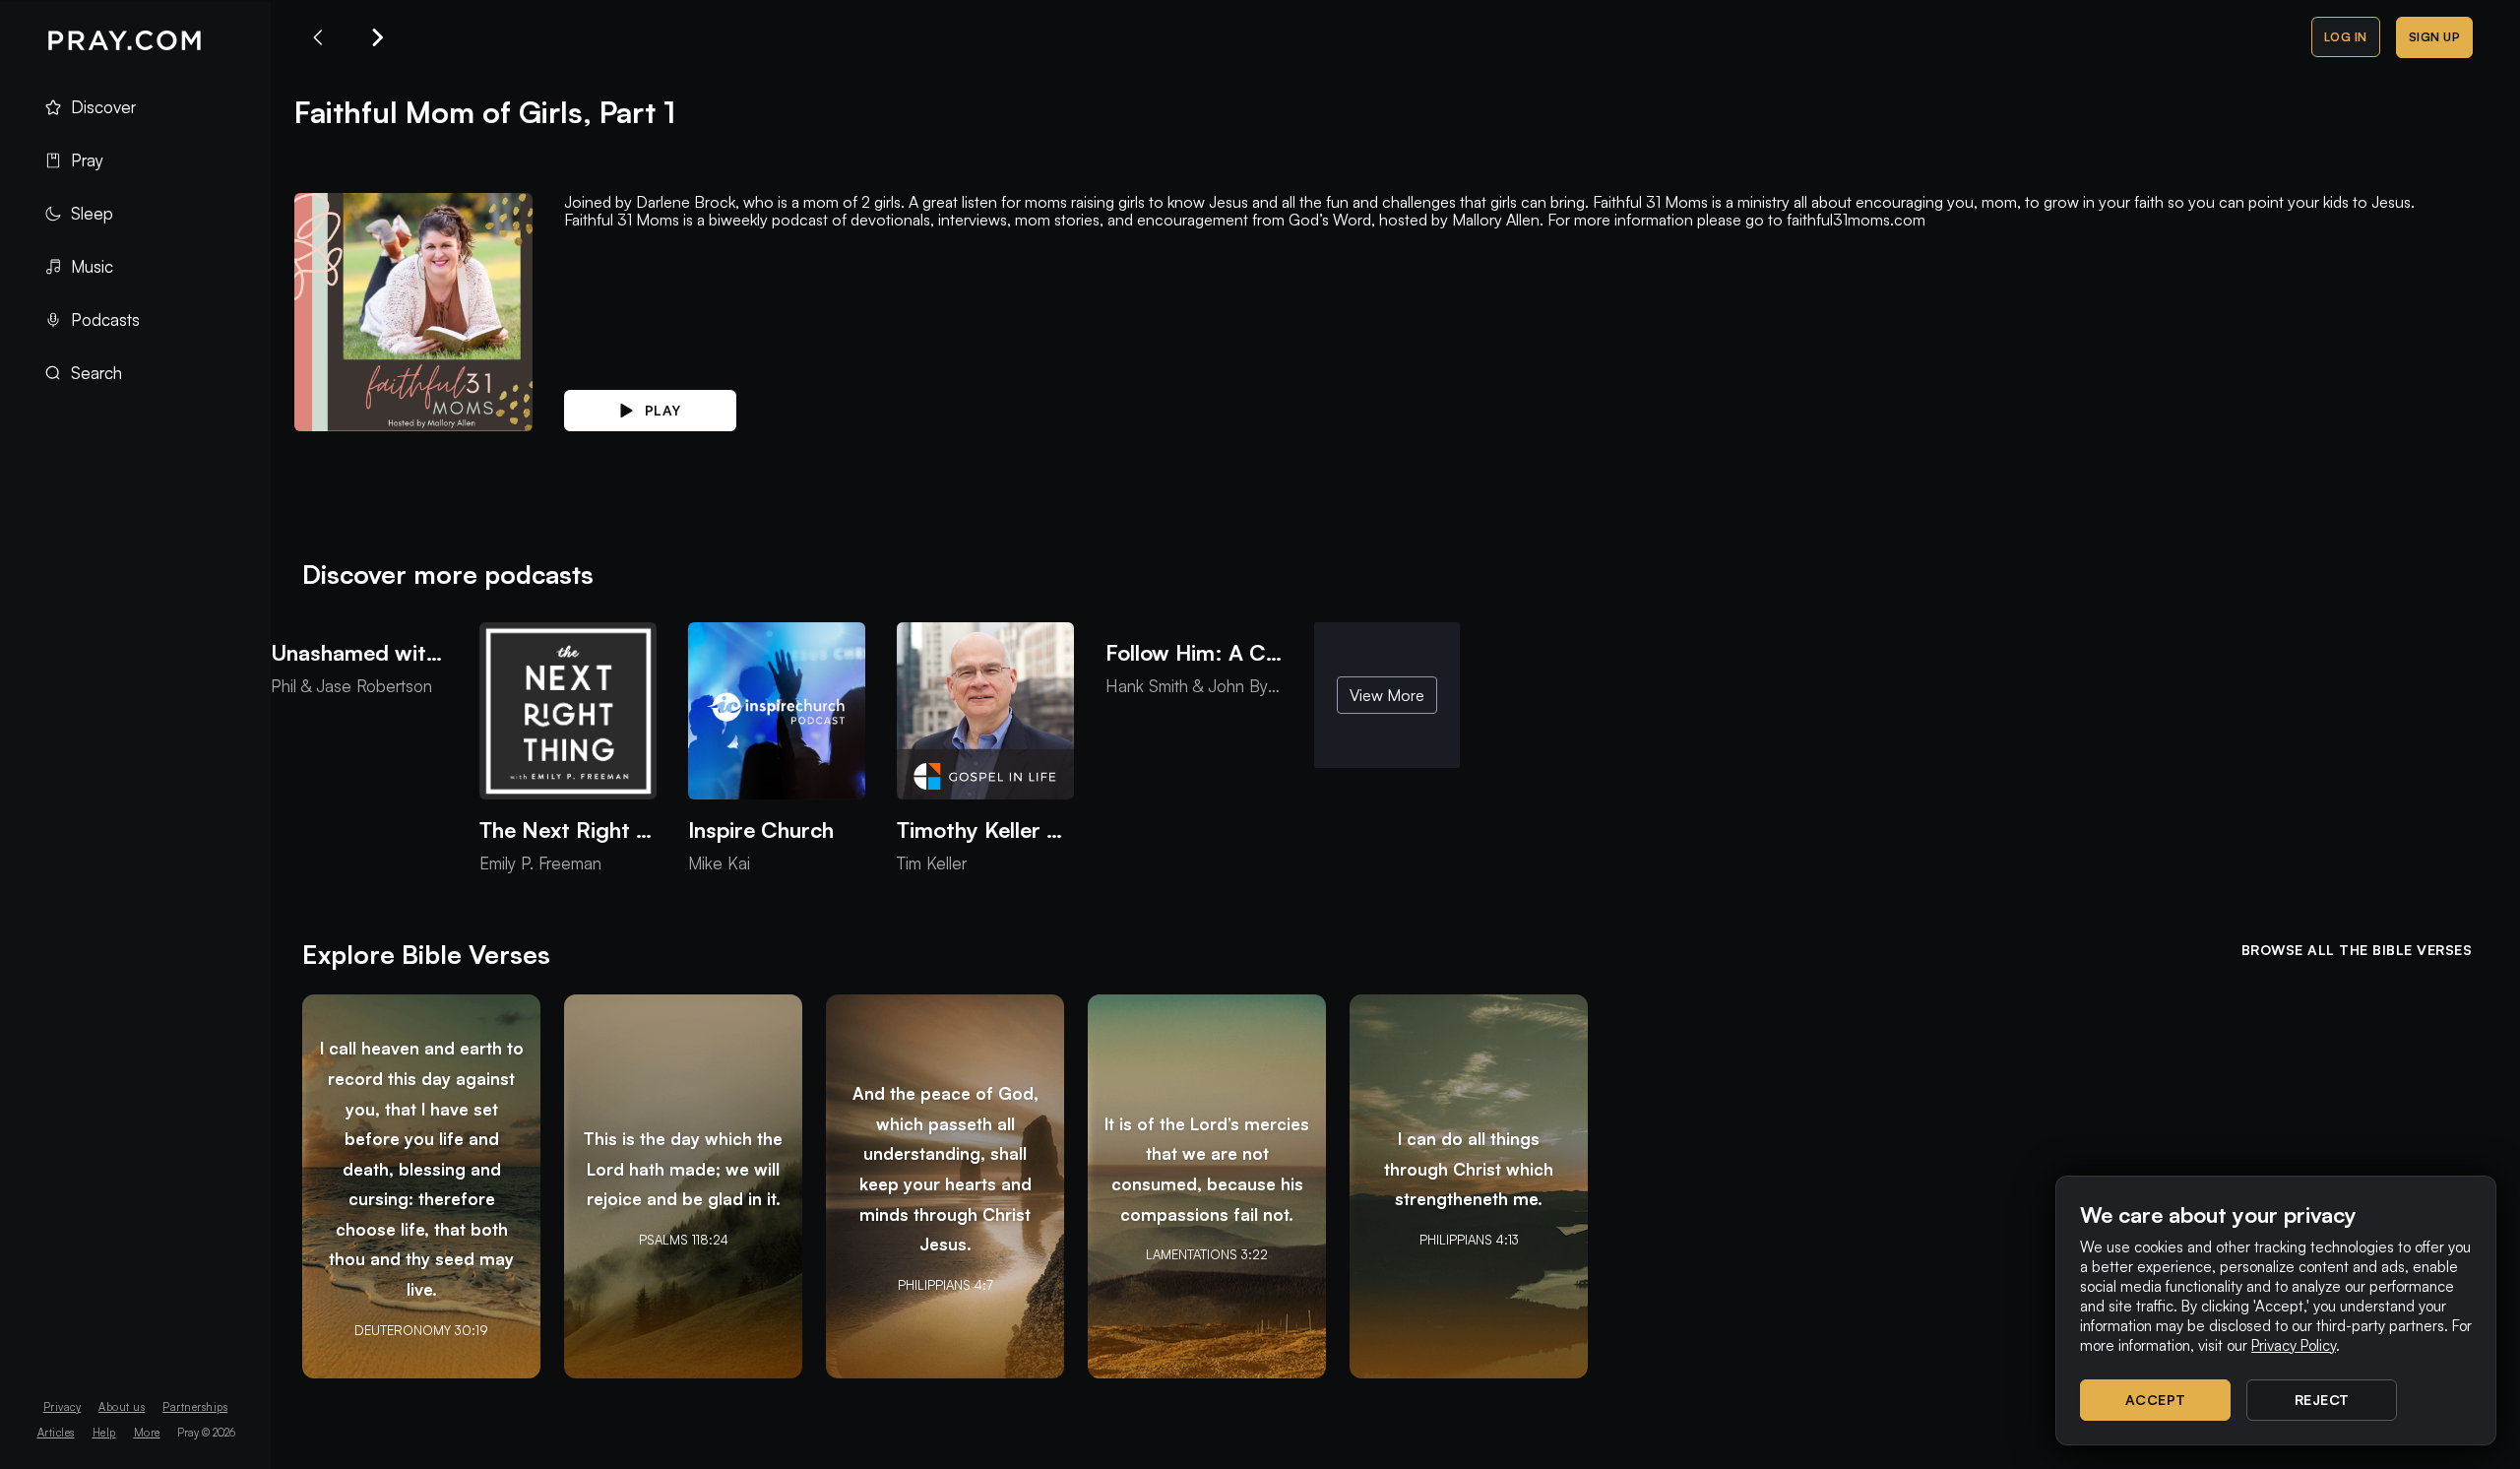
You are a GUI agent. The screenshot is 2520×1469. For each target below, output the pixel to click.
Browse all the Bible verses (2357, 950)
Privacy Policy (2294, 1345)
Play (663, 410)
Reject (2322, 1400)
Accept (2156, 1400)
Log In (2346, 37)
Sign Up (2435, 37)
